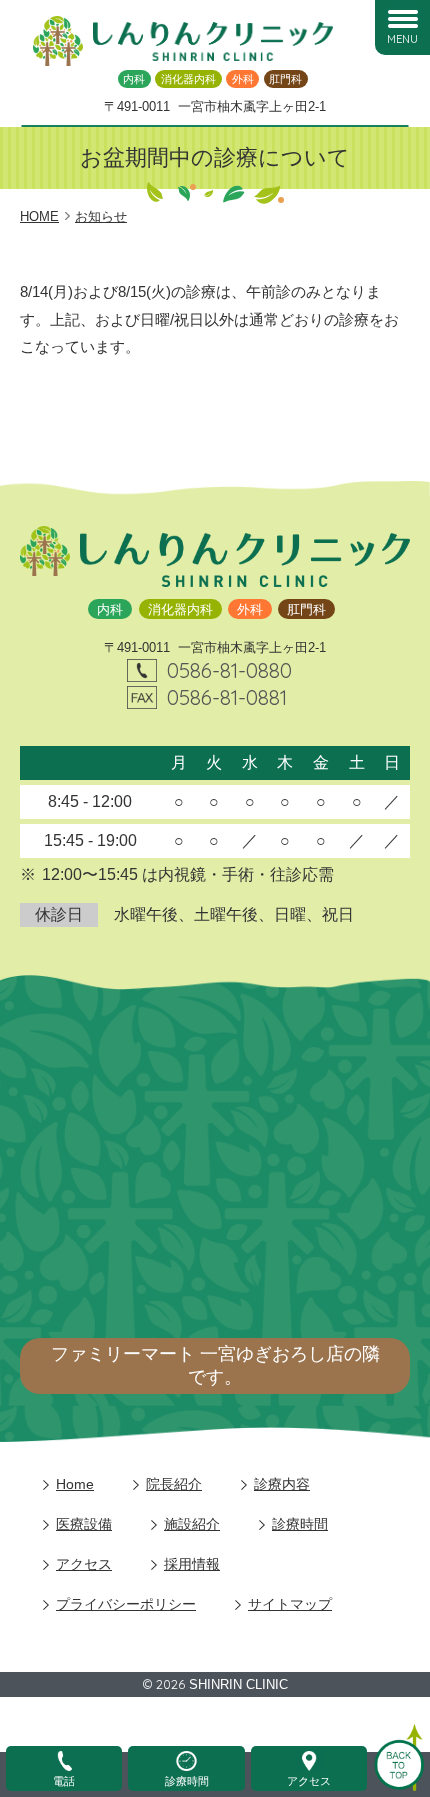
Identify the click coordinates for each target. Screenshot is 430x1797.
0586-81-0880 (229, 670)
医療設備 (84, 1524)
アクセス (84, 1564)
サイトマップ (290, 1604)
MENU (402, 39)
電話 (64, 1781)
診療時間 (300, 1524)
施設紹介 (192, 1524)
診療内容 (282, 1484)
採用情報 (192, 1564)
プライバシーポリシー (126, 1604)
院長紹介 (174, 1484)
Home (75, 1484)
